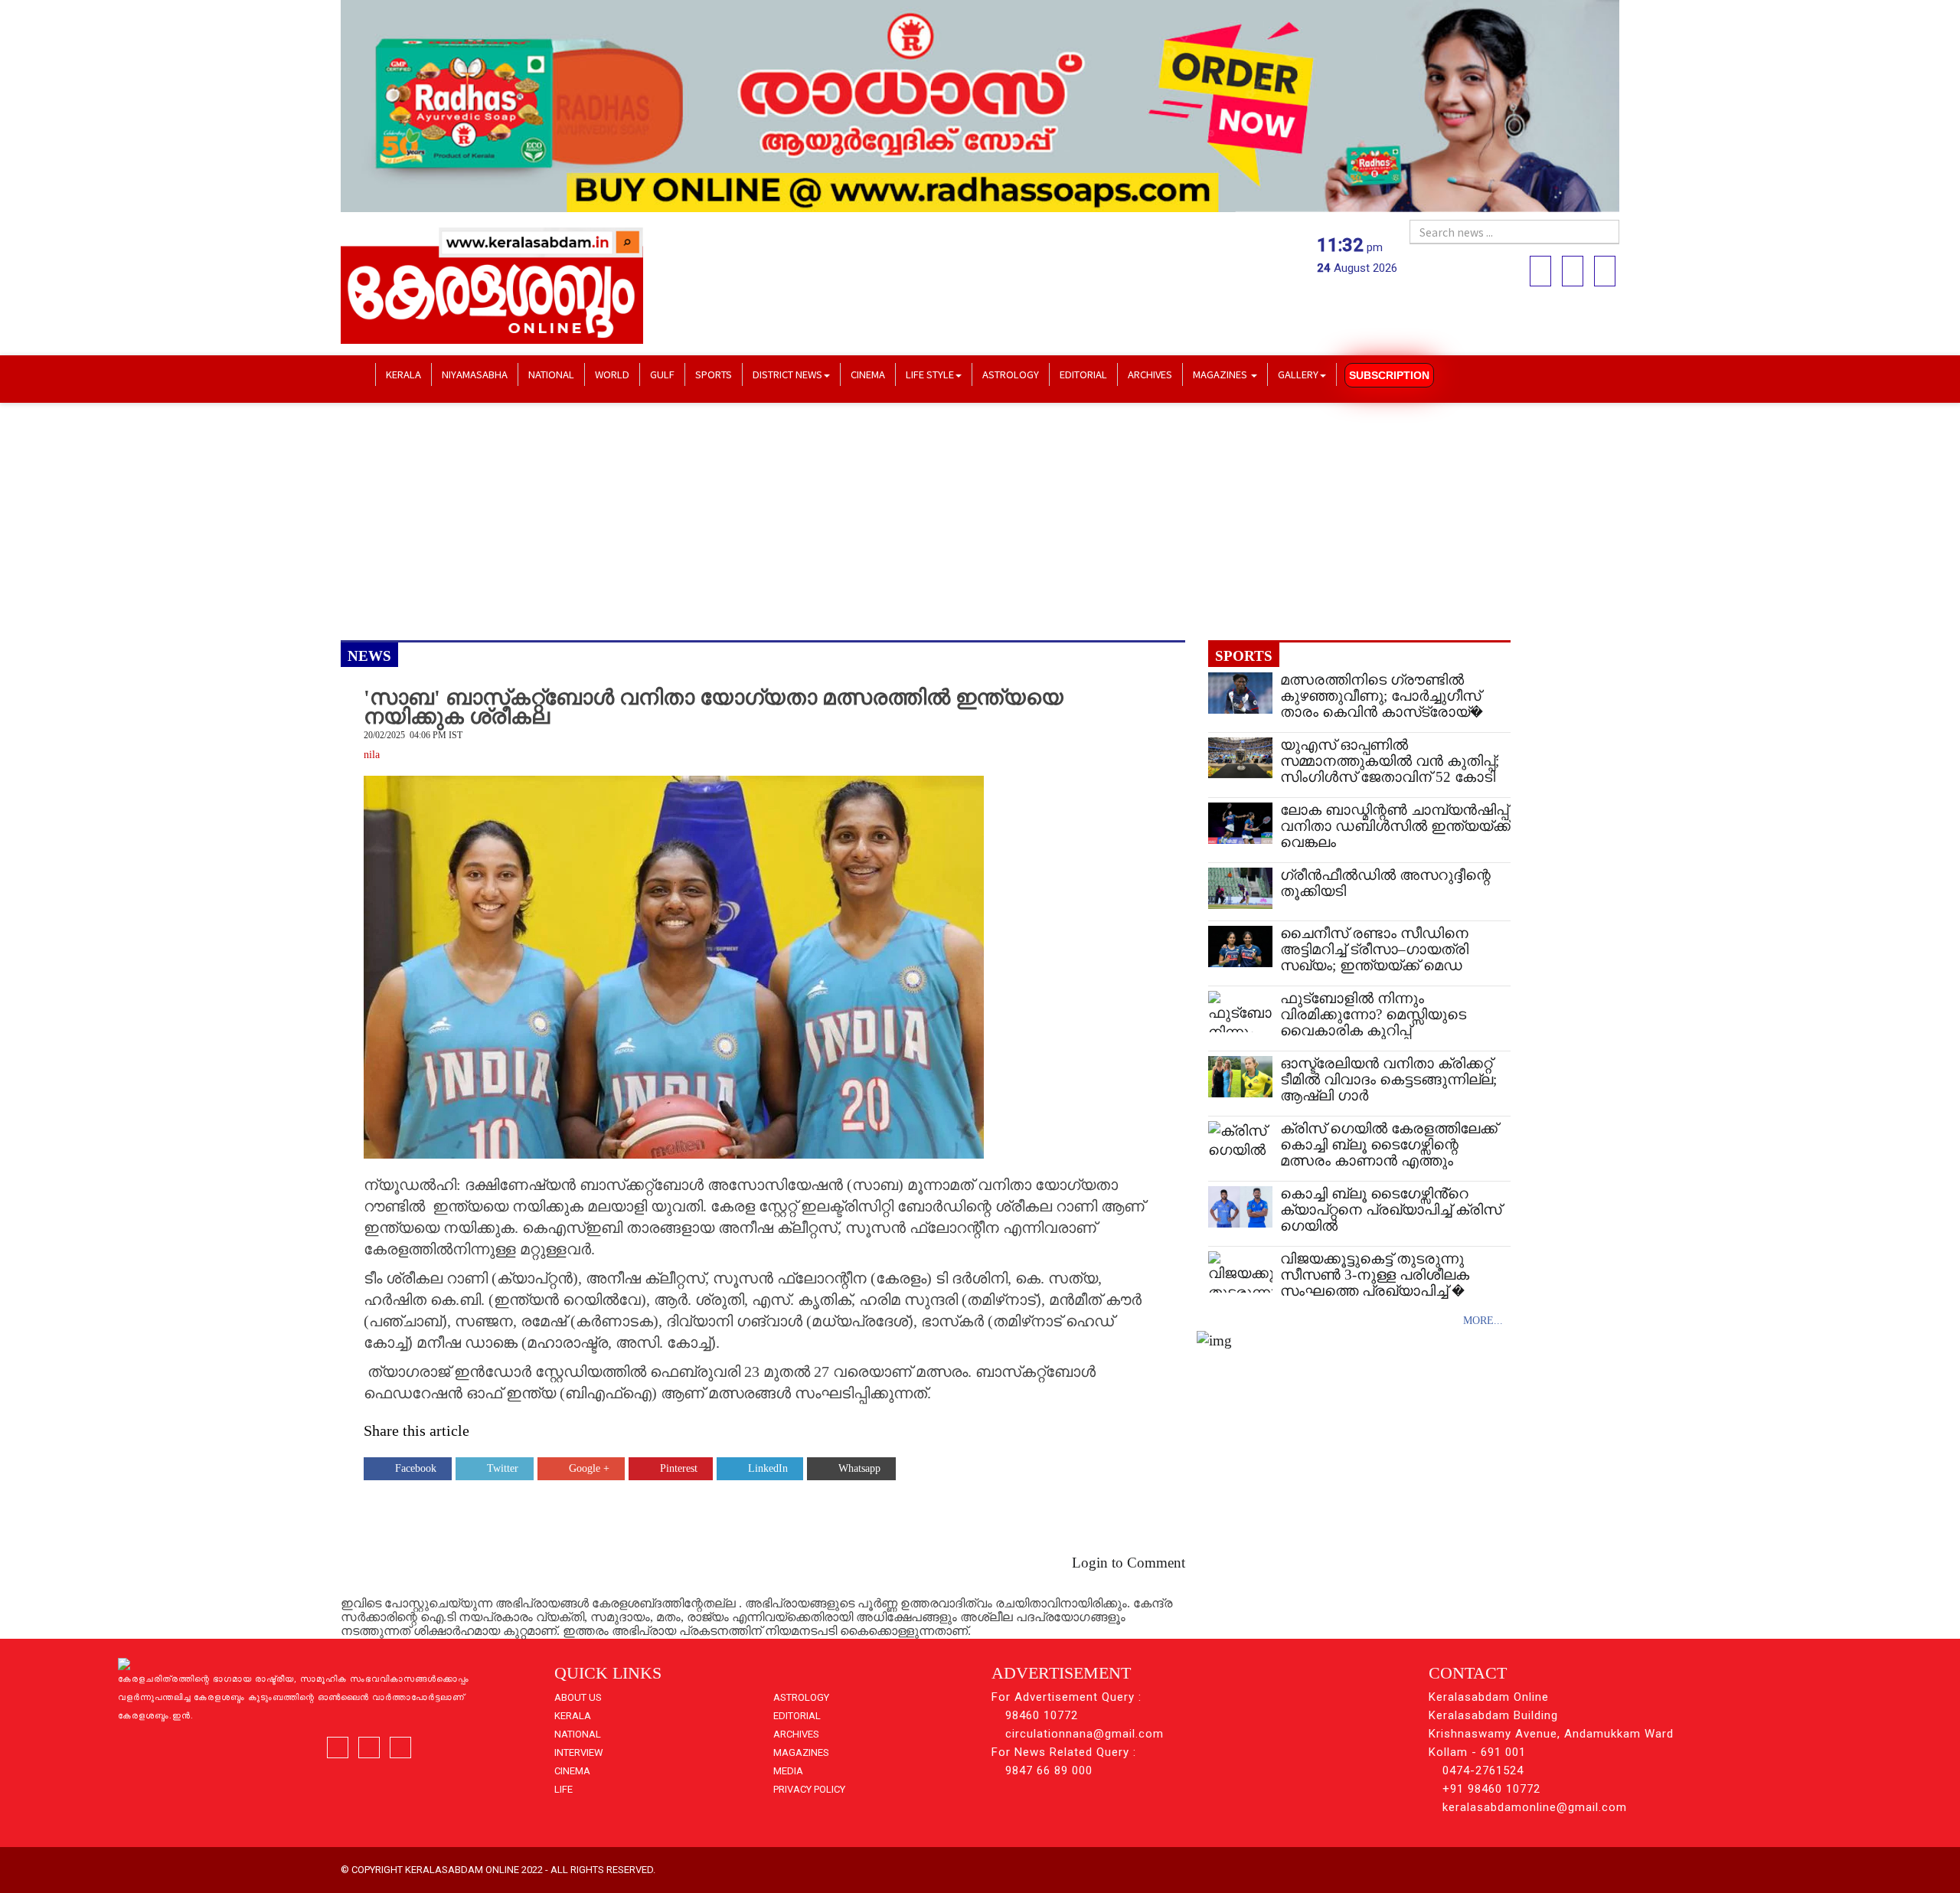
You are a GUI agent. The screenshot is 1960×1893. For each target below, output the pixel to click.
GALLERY (1298, 374)
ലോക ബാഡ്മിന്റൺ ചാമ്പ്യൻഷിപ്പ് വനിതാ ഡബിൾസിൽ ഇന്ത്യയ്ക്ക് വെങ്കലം (1395, 826)
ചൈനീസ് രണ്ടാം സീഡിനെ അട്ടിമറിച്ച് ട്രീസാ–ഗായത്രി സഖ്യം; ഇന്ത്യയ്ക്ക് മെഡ (1374, 949)
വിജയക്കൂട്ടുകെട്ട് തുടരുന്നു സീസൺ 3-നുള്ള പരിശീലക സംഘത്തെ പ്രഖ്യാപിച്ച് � (1375, 1275)
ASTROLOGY (1011, 374)
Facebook (416, 1468)
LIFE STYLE (930, 374)
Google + (589, 1468)
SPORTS (714, 374)
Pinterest (679, 1468)
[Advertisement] (800, 521)
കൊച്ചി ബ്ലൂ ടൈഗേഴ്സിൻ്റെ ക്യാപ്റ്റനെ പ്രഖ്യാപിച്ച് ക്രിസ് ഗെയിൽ (1391, 1210)
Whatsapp (859, 1468)
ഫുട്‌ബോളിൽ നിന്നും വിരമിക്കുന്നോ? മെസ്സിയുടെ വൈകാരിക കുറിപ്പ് (1373, 1014)
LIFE (563, 1789)
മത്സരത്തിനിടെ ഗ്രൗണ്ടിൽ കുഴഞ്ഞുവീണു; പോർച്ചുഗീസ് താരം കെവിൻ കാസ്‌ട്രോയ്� (1382, 696)
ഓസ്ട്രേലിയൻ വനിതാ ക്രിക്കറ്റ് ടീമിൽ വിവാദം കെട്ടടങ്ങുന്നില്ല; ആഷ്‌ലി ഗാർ (1388, 1079)
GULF (662, 374)
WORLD (612, 374)
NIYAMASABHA (475, 374)
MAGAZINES (1221, 374)
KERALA (403, 374)
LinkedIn (768, 1468)
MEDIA (788, 1771)
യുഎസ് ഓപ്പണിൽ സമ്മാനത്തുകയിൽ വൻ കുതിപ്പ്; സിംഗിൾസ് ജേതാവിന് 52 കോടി (1390, 761)
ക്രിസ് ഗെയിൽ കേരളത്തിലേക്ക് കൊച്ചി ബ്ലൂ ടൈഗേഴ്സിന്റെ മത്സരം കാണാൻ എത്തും (1389, 1144)
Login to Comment (1129, 1563)
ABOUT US (578, 1697)
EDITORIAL (1083, 374)
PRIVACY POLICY (809, 1789)
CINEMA (868, 374)
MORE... (1483, 1321)
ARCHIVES (1150, 374)
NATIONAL (551, 374)
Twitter (503, 1468)
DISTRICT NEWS (787, 374)
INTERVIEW (579, 1752)
